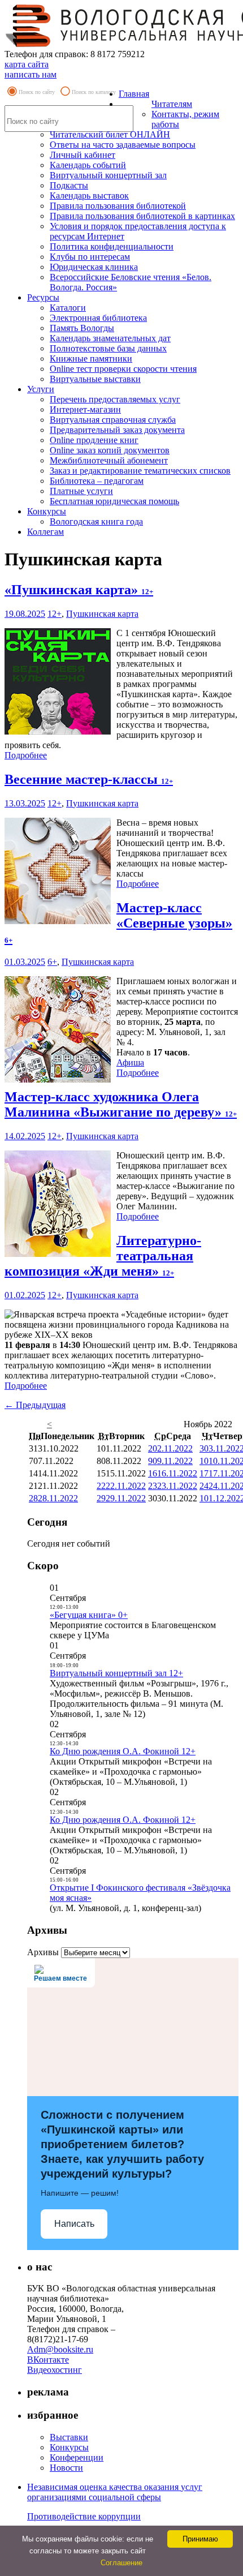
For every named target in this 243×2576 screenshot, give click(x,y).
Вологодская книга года (96, 521)
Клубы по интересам (90, 257)
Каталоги (68, 308)
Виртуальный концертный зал (108, 175)
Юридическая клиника (94, 267)
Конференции (77, 2457)
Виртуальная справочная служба (113, 420)
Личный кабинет (83, 155)
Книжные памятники (91, 359)
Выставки (69, 2437)
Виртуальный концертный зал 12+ (116, 1673)
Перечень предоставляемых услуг (115, 399)
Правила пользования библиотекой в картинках (142, 216)
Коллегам (45, 532)
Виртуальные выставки (95, 379)
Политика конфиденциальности (112, 246)
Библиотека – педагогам (97, 481)
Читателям (172, 104)
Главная (134, 94)
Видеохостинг (55, 2370)
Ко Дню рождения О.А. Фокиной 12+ (123, 1751)
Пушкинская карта (102, 614)
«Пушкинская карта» (79, 590)
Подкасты (69, 185)
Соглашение (121, 2563)
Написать (74, 2224)
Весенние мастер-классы (89, 779)
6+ (52, 962)
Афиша (130, 1062)
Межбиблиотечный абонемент (109, 460)
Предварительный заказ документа (117, 430)
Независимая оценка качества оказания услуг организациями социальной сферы (115, 2492)
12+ (55, 614)
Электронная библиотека (98, 318)
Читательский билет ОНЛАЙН (110, 134)
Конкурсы (47, 511)
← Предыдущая (35, 1405)
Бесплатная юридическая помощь (114, 501)
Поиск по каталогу (94, 92)
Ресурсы (43, 297)
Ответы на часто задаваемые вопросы (123, 145)
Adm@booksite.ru (60, 2349)
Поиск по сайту (37, 92)
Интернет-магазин (85, 409)
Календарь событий (88, 165)
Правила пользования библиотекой (118, 206)
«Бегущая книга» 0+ (89, 1615)
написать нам (31, 74)
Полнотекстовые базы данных (108, 348)
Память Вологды (82, 328)
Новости (66, 2468)
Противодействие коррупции (84, 2516)
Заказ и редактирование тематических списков (140, 471)
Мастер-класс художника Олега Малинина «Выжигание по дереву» (121, 1104)
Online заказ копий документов (110, 450)
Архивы (43, 1952)
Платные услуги (81, 491)
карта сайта (27, 64)
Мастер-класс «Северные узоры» (118, 922)
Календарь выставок (89, 196)
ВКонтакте (48, 2360)
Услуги (41, 389)
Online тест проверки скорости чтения (123, 369)
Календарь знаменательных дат (110, 338)
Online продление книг (94, 440)
